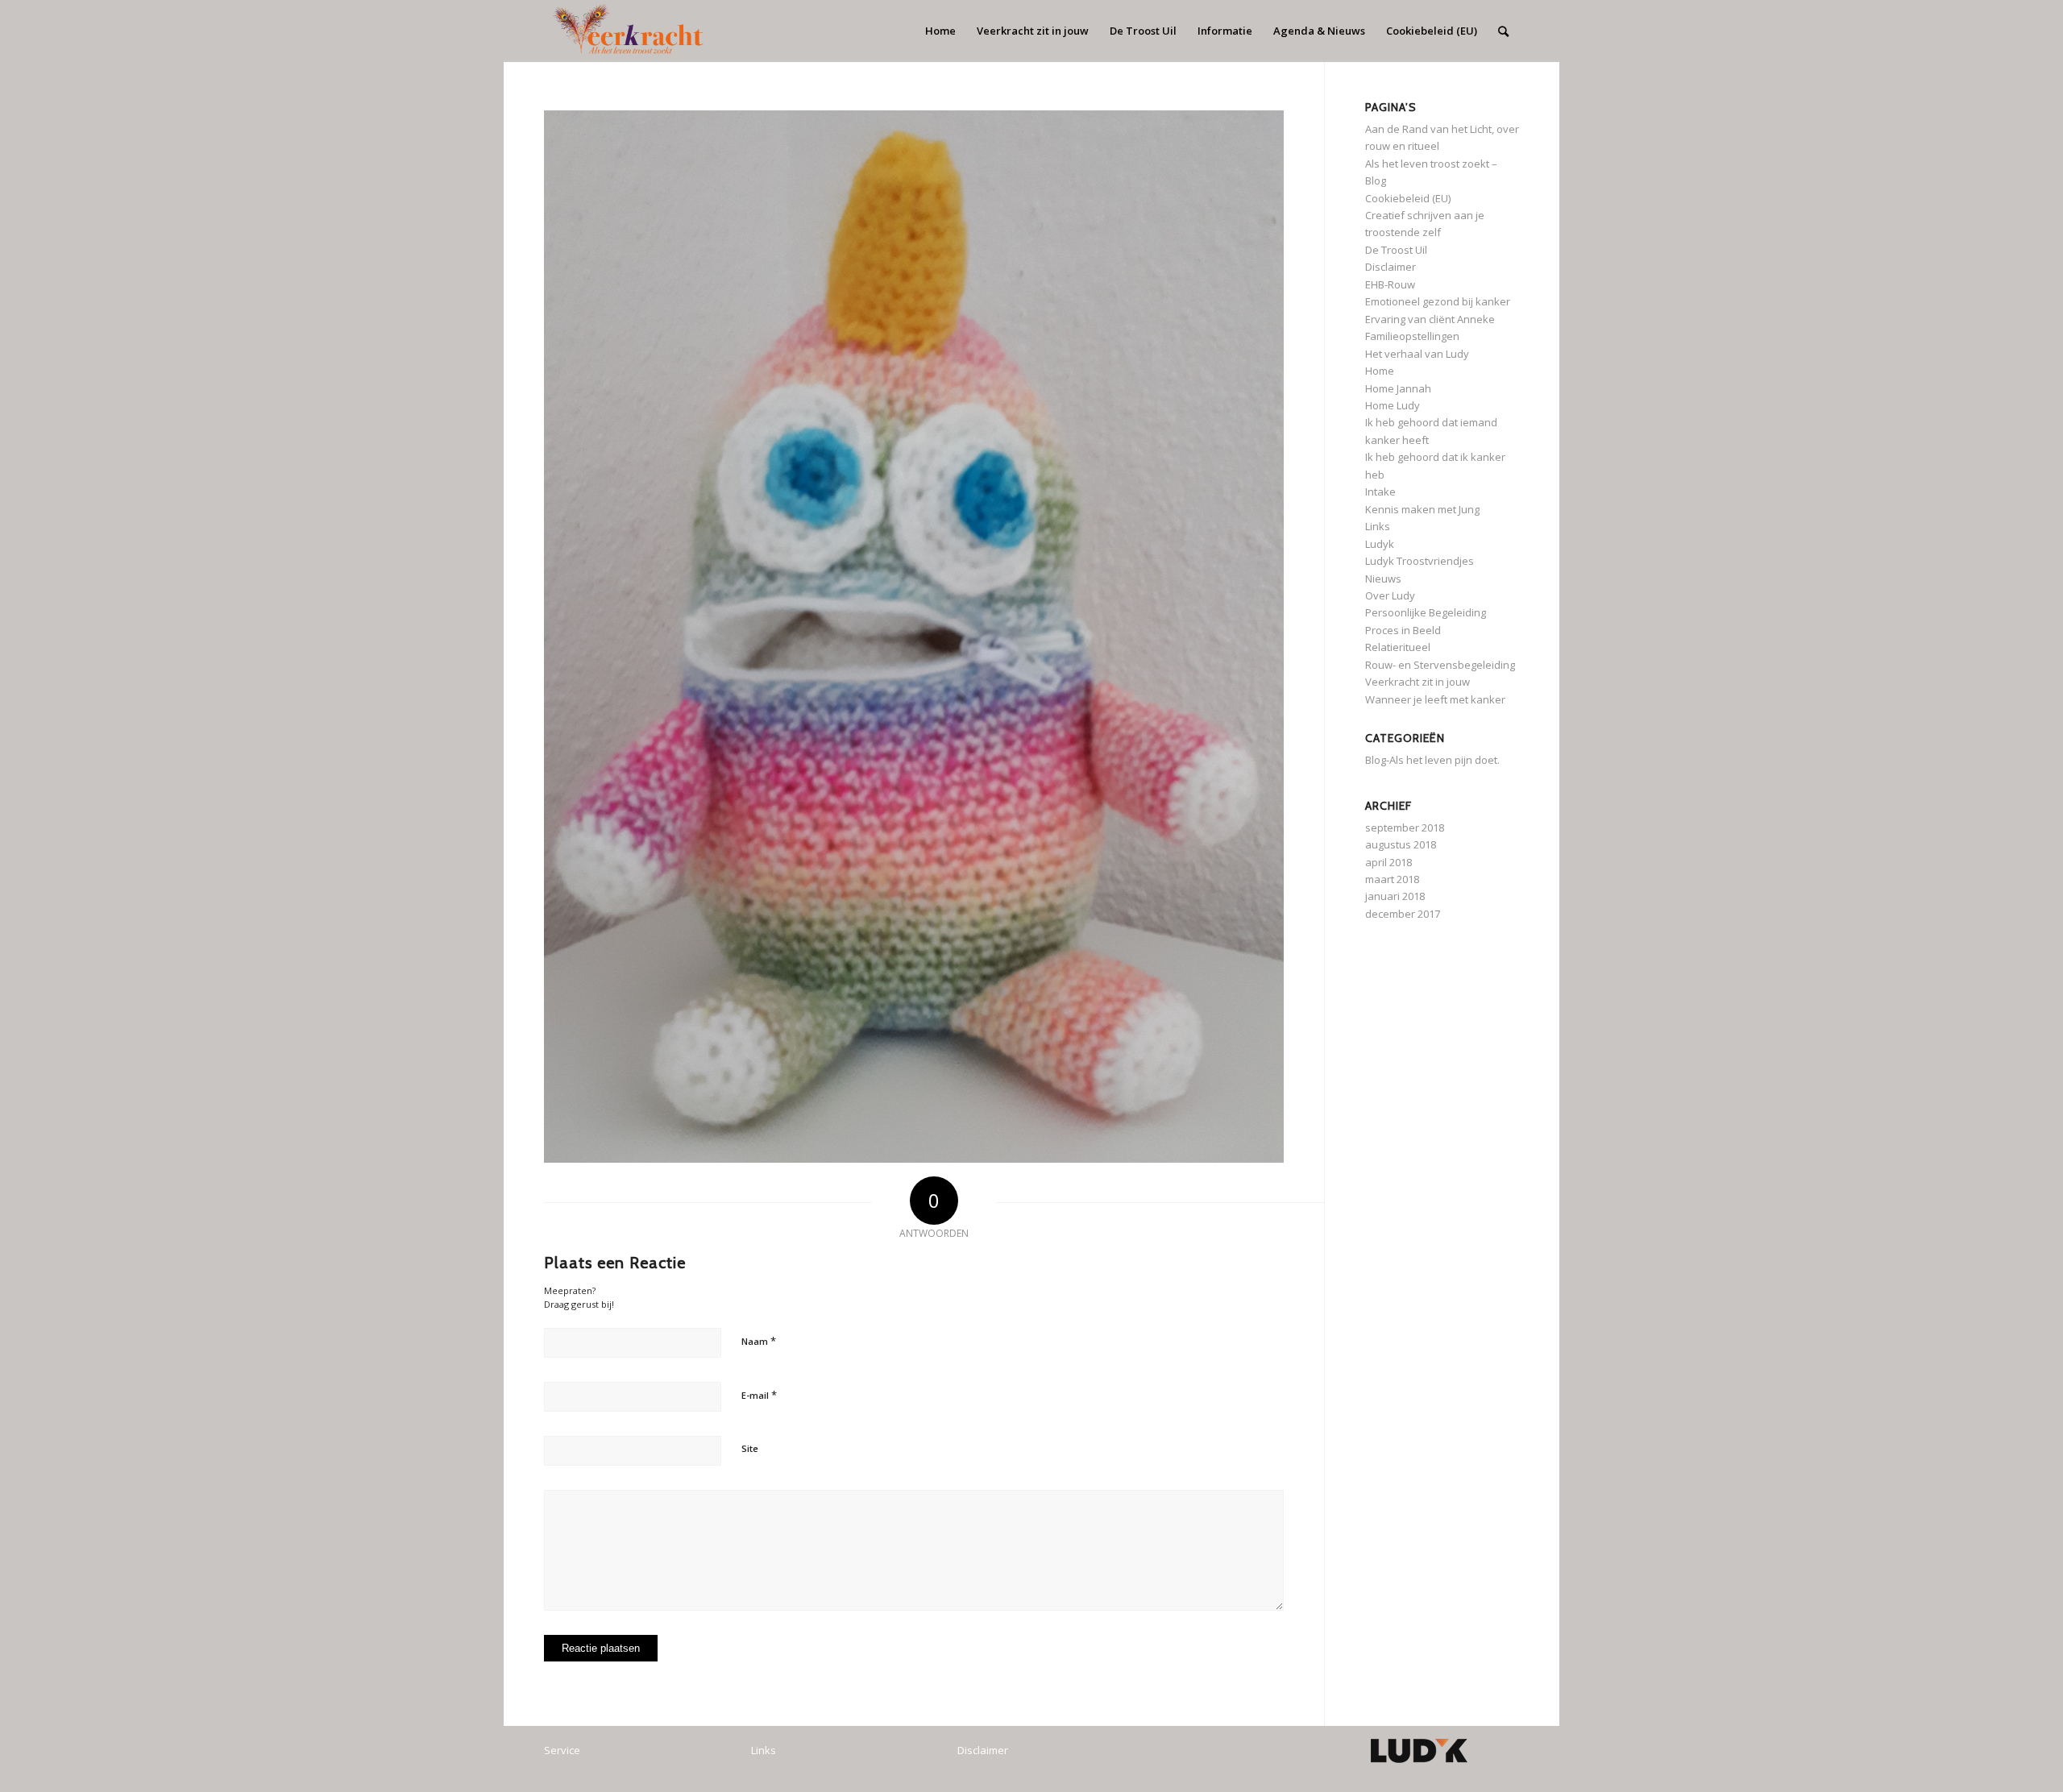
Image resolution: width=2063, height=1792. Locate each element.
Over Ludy (1390, 595)
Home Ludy (1393, 405)
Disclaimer (1391, 267)
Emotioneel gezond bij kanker (1438, 301)
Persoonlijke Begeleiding (1426, 612)
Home (1380, 371)
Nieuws (1383, 579)
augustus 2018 (1401, 844)
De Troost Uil (1396, 250)
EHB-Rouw (1390, 284)
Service (562, 1750)
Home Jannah (1398, 388)
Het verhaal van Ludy (1417, 354)
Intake (1380, 492)
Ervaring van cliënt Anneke (1430, 319)
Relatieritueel (1398, 647)
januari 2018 (1395, 896)
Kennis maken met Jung (1422, 509)
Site (750, 1448)
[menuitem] (940, 31)
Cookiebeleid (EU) (1408, 198)
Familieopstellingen (1412, 336)
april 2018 (1388, 862)
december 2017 (1403, 914)
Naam (759, 1341)
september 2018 (1405, 828)
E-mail (759, 1395)
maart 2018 (1392, 879)
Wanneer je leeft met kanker (1435, 699)
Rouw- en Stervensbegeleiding (1440, 665)
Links (1378, 526)
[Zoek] (1503, 31)
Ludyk (1380, 544)
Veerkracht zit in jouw (1418, 682)
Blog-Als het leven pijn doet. (1432, 760)
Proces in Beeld (1403, 630)
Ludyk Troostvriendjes (1420, 561)
